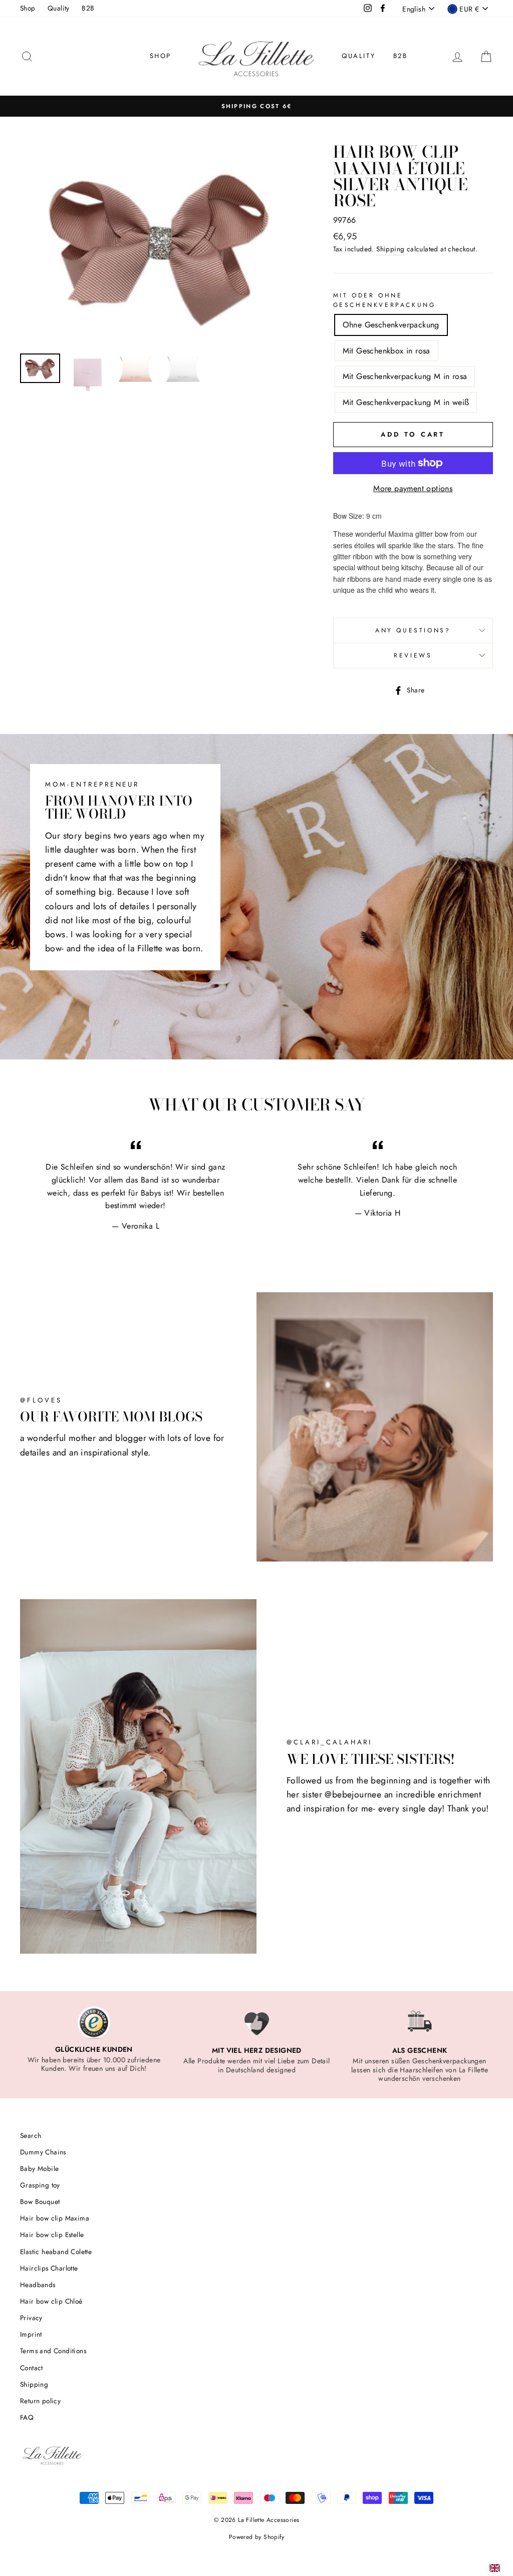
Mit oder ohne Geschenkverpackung (384, 300)
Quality (59, 8)
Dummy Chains (43, 2152)
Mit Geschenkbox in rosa (387, 351)
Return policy (40, 2401)
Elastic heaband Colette (56, 2252)
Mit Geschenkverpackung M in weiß (406, 402)
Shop (28, 8)
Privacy (31, 2318)
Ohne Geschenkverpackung (391, 325)
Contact (32, 2368)
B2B (88, 8)
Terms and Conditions (53, 2351)
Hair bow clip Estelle (52, 2235)
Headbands (38, 2285)
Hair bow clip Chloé (51, 2301)
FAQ (27, 2417)
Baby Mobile (39, 2168)
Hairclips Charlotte (49, 2268)
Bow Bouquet (40, 2201)
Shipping (390, 249)
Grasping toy (40, 2185)
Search (31, 2135)
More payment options (413, 488)
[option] (256, 106)
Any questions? (413, 630)
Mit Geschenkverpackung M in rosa (405, 376)
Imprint (31, 2334)
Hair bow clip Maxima (55, 2218)
